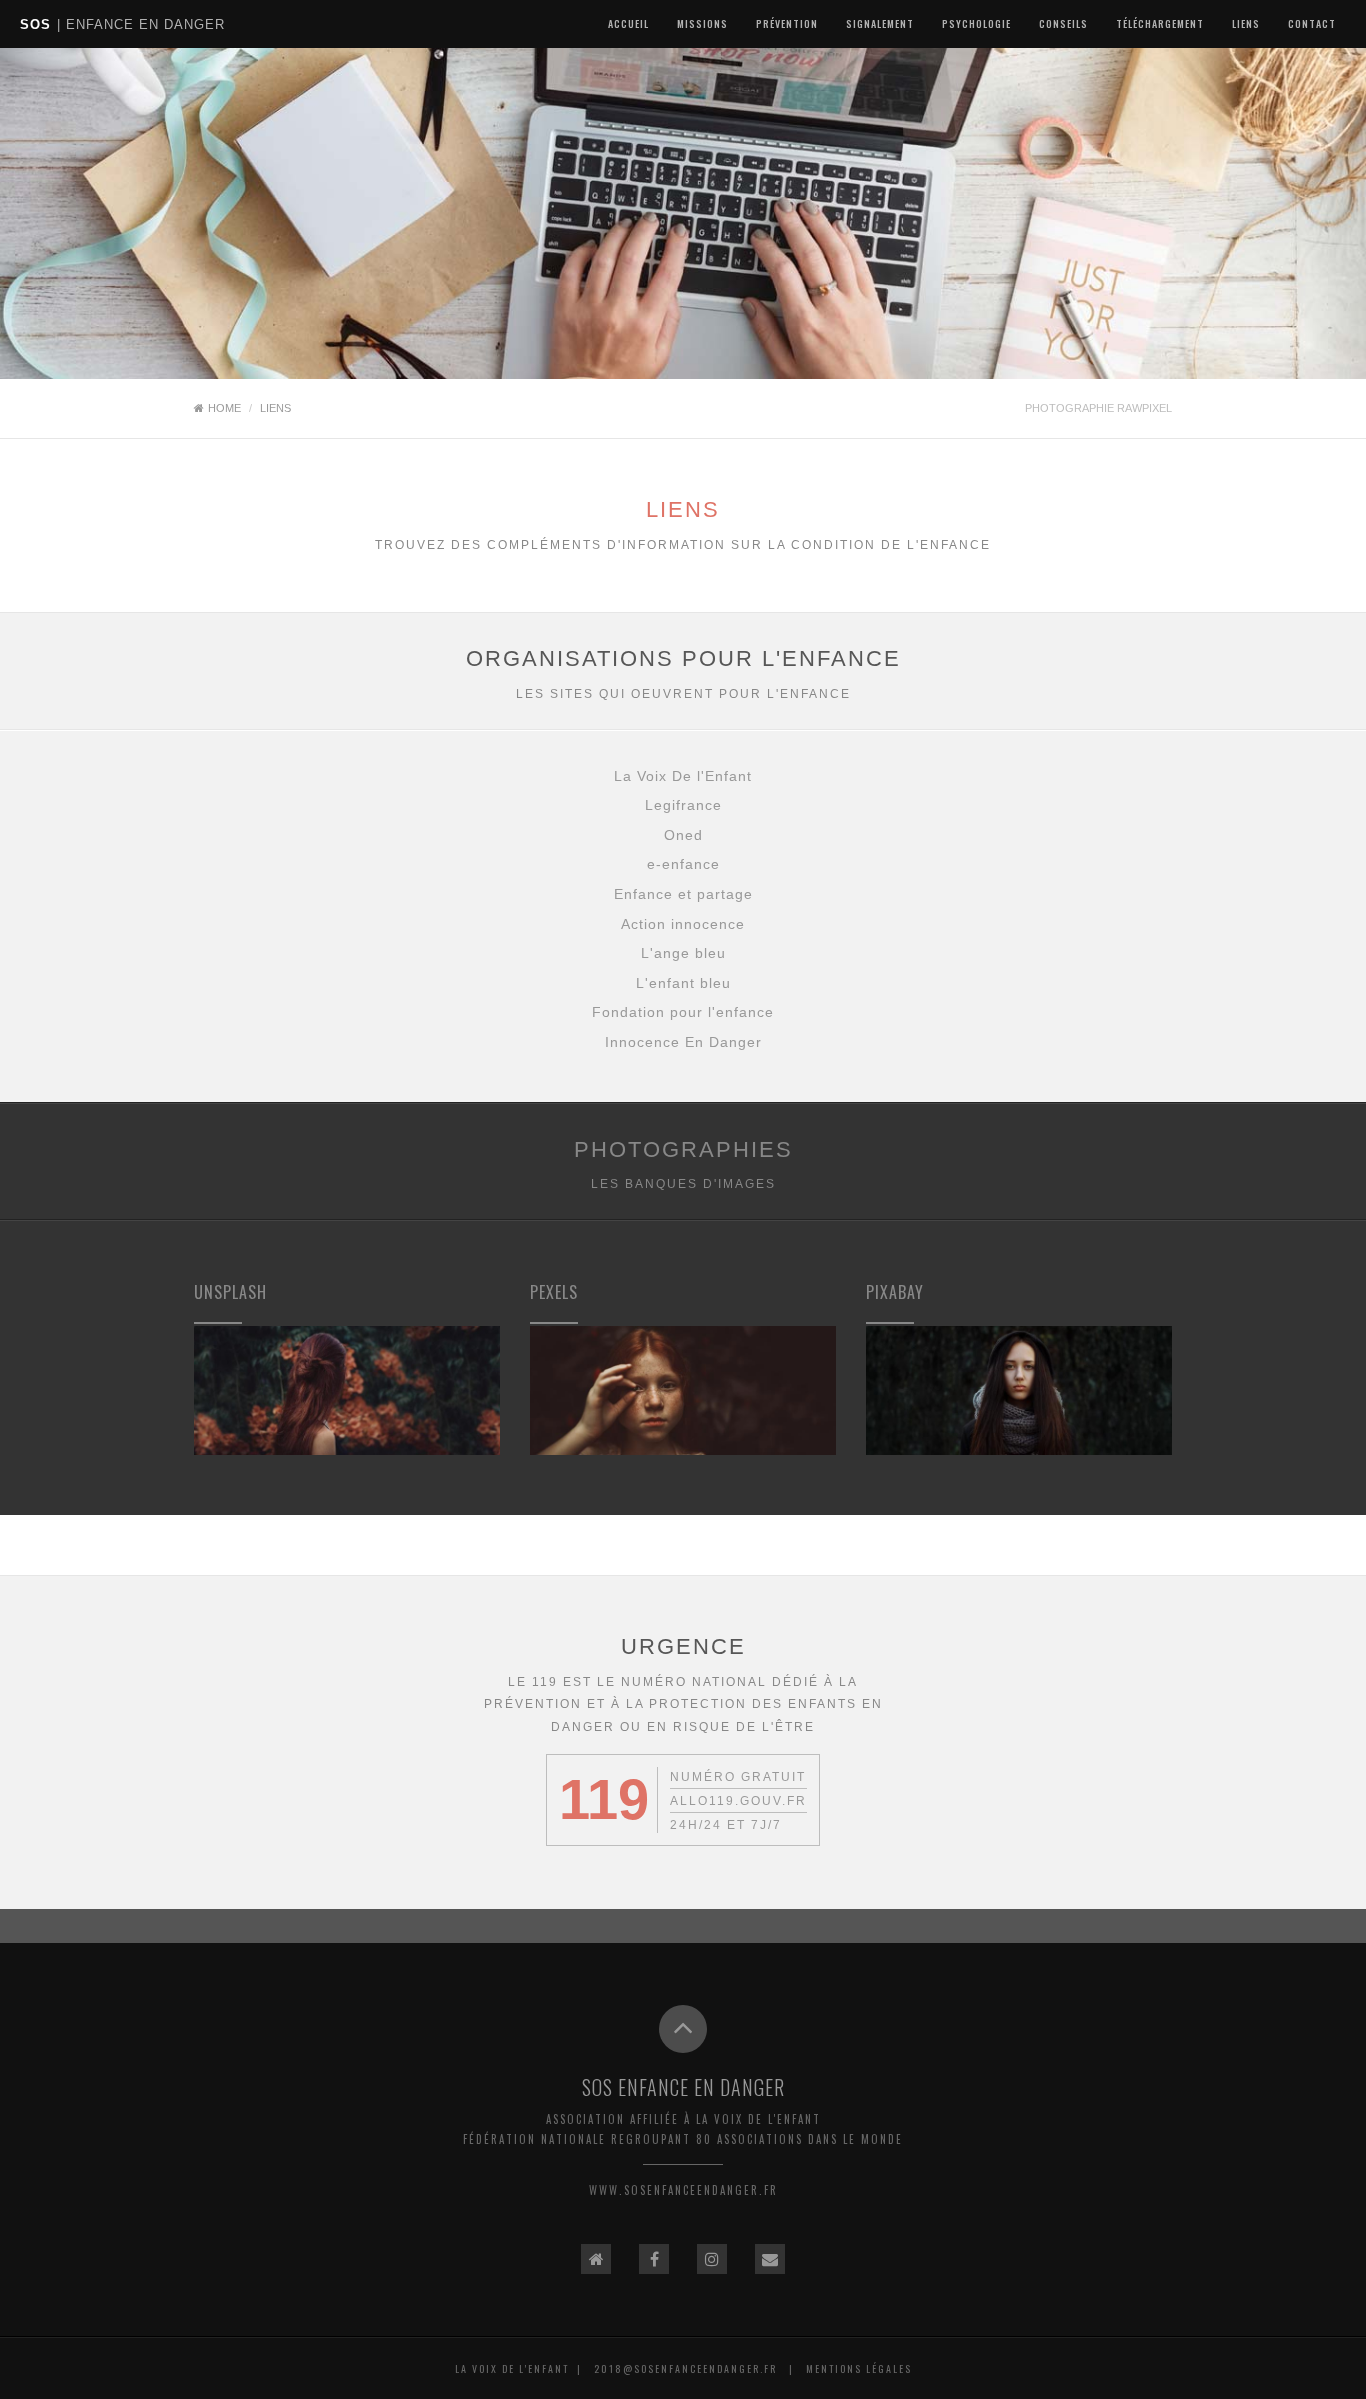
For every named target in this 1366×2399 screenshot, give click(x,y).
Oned (683, 835)
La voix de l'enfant (512, 2368)
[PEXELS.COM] (683, 1388)
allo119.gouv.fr (738, 1801)
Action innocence (683, 924)
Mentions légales (859, 2368)
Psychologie (976, 23)
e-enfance (683, 864)
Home (224, 408)
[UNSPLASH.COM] (347, 1388)
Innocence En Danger (683, 1042)
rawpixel (1144, 408)
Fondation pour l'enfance (683, 1012)
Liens (1246, 23)
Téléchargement (1160, 23)
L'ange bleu (683, 953)
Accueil (628, 23)
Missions (702, 23)
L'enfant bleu (683, 983)
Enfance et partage (683, 894)
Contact (1312, 23)
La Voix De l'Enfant (683, 776)
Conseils (1063, 23)
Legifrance (683, 805)
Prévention (787, 23)
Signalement (880, 23)
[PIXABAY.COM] (1019, 1388)
